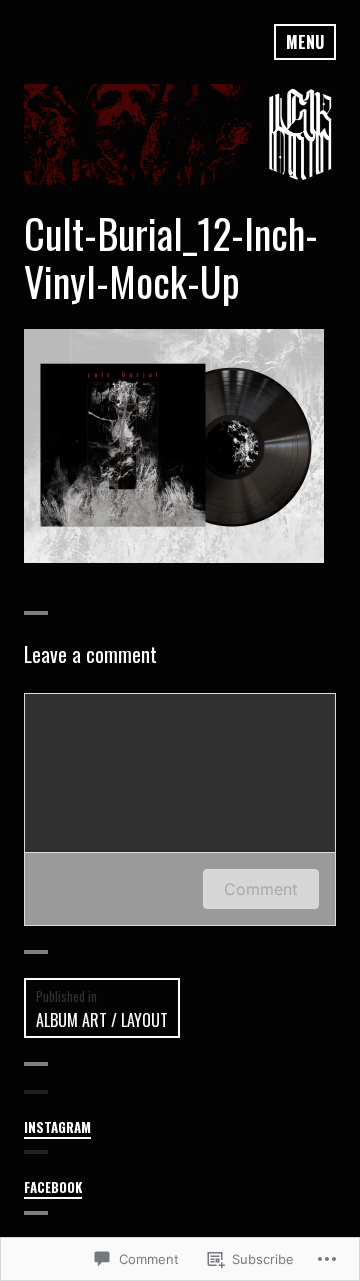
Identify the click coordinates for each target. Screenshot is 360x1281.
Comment (261, 889)
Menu (305, 42)
